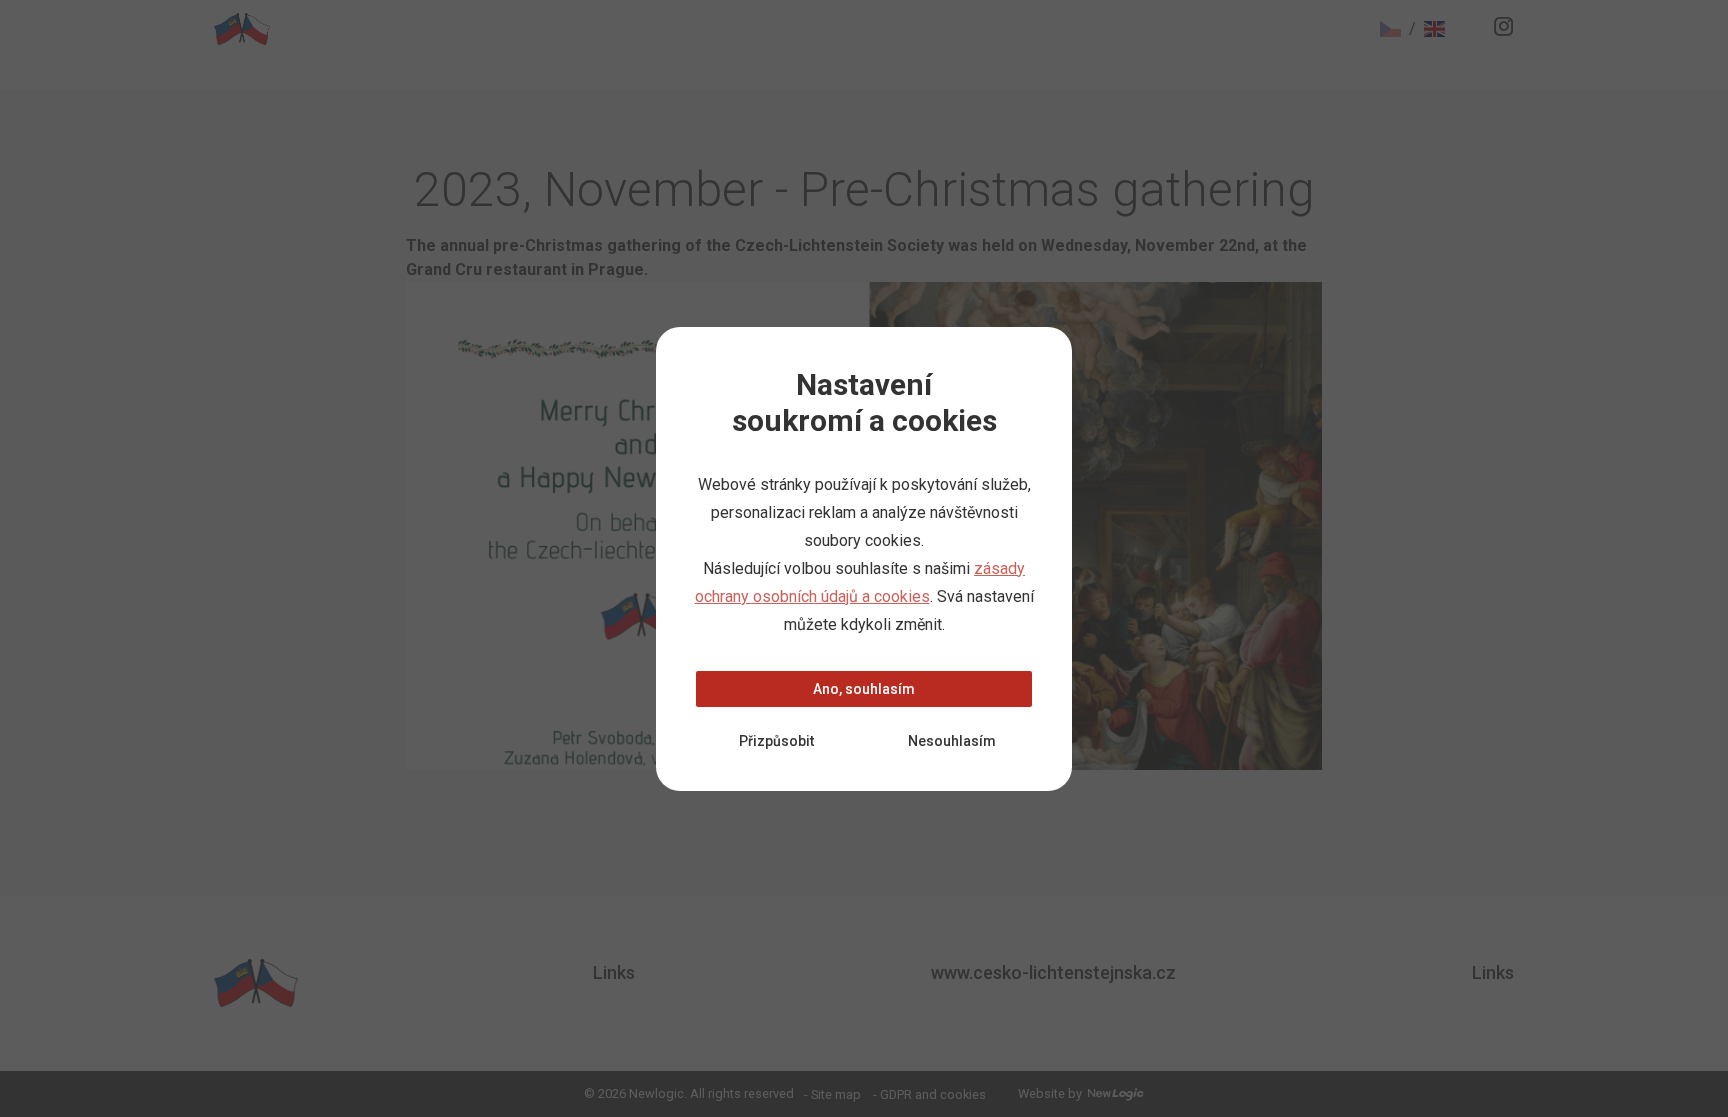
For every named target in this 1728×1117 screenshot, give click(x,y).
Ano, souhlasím (864, 689)
